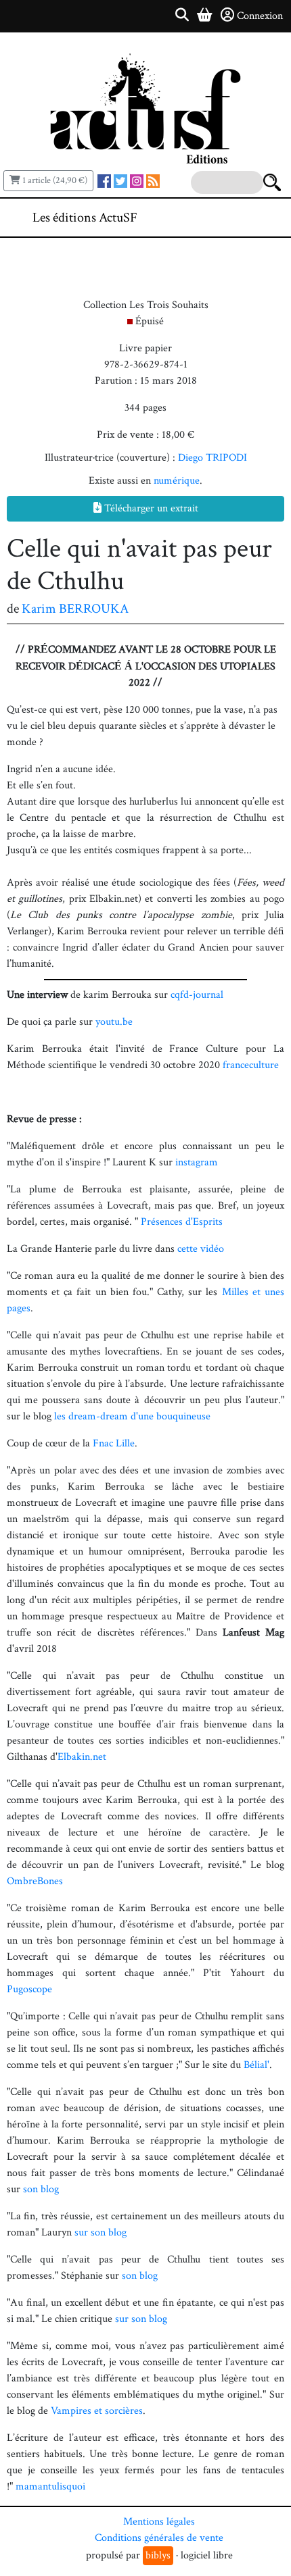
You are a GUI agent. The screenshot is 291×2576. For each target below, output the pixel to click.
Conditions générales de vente (159, 2538)
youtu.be (114, 1022)
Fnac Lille (114, 1443)
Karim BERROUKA (75, 609)
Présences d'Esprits (182, 1222)
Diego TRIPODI (212, 458)
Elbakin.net (82, 1757)
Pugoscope (29, 1989)
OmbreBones (35, 1881)
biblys (158, 2555)
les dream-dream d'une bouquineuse (132, 1416)
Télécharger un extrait (150, 508)
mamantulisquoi (50, 2486)
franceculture (251, 1065)
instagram (197, 1162)
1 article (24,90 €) (54, 180)
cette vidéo (201, 1249)
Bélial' (256, 2065)
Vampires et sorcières (97, 2411)
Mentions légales (159, 2522)
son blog (41, 2189)
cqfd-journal (197, 995)
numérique (177, 481)
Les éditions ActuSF (85, 218)
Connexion (260, 16)
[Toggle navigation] (240, 218)
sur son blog (100, 2232)
